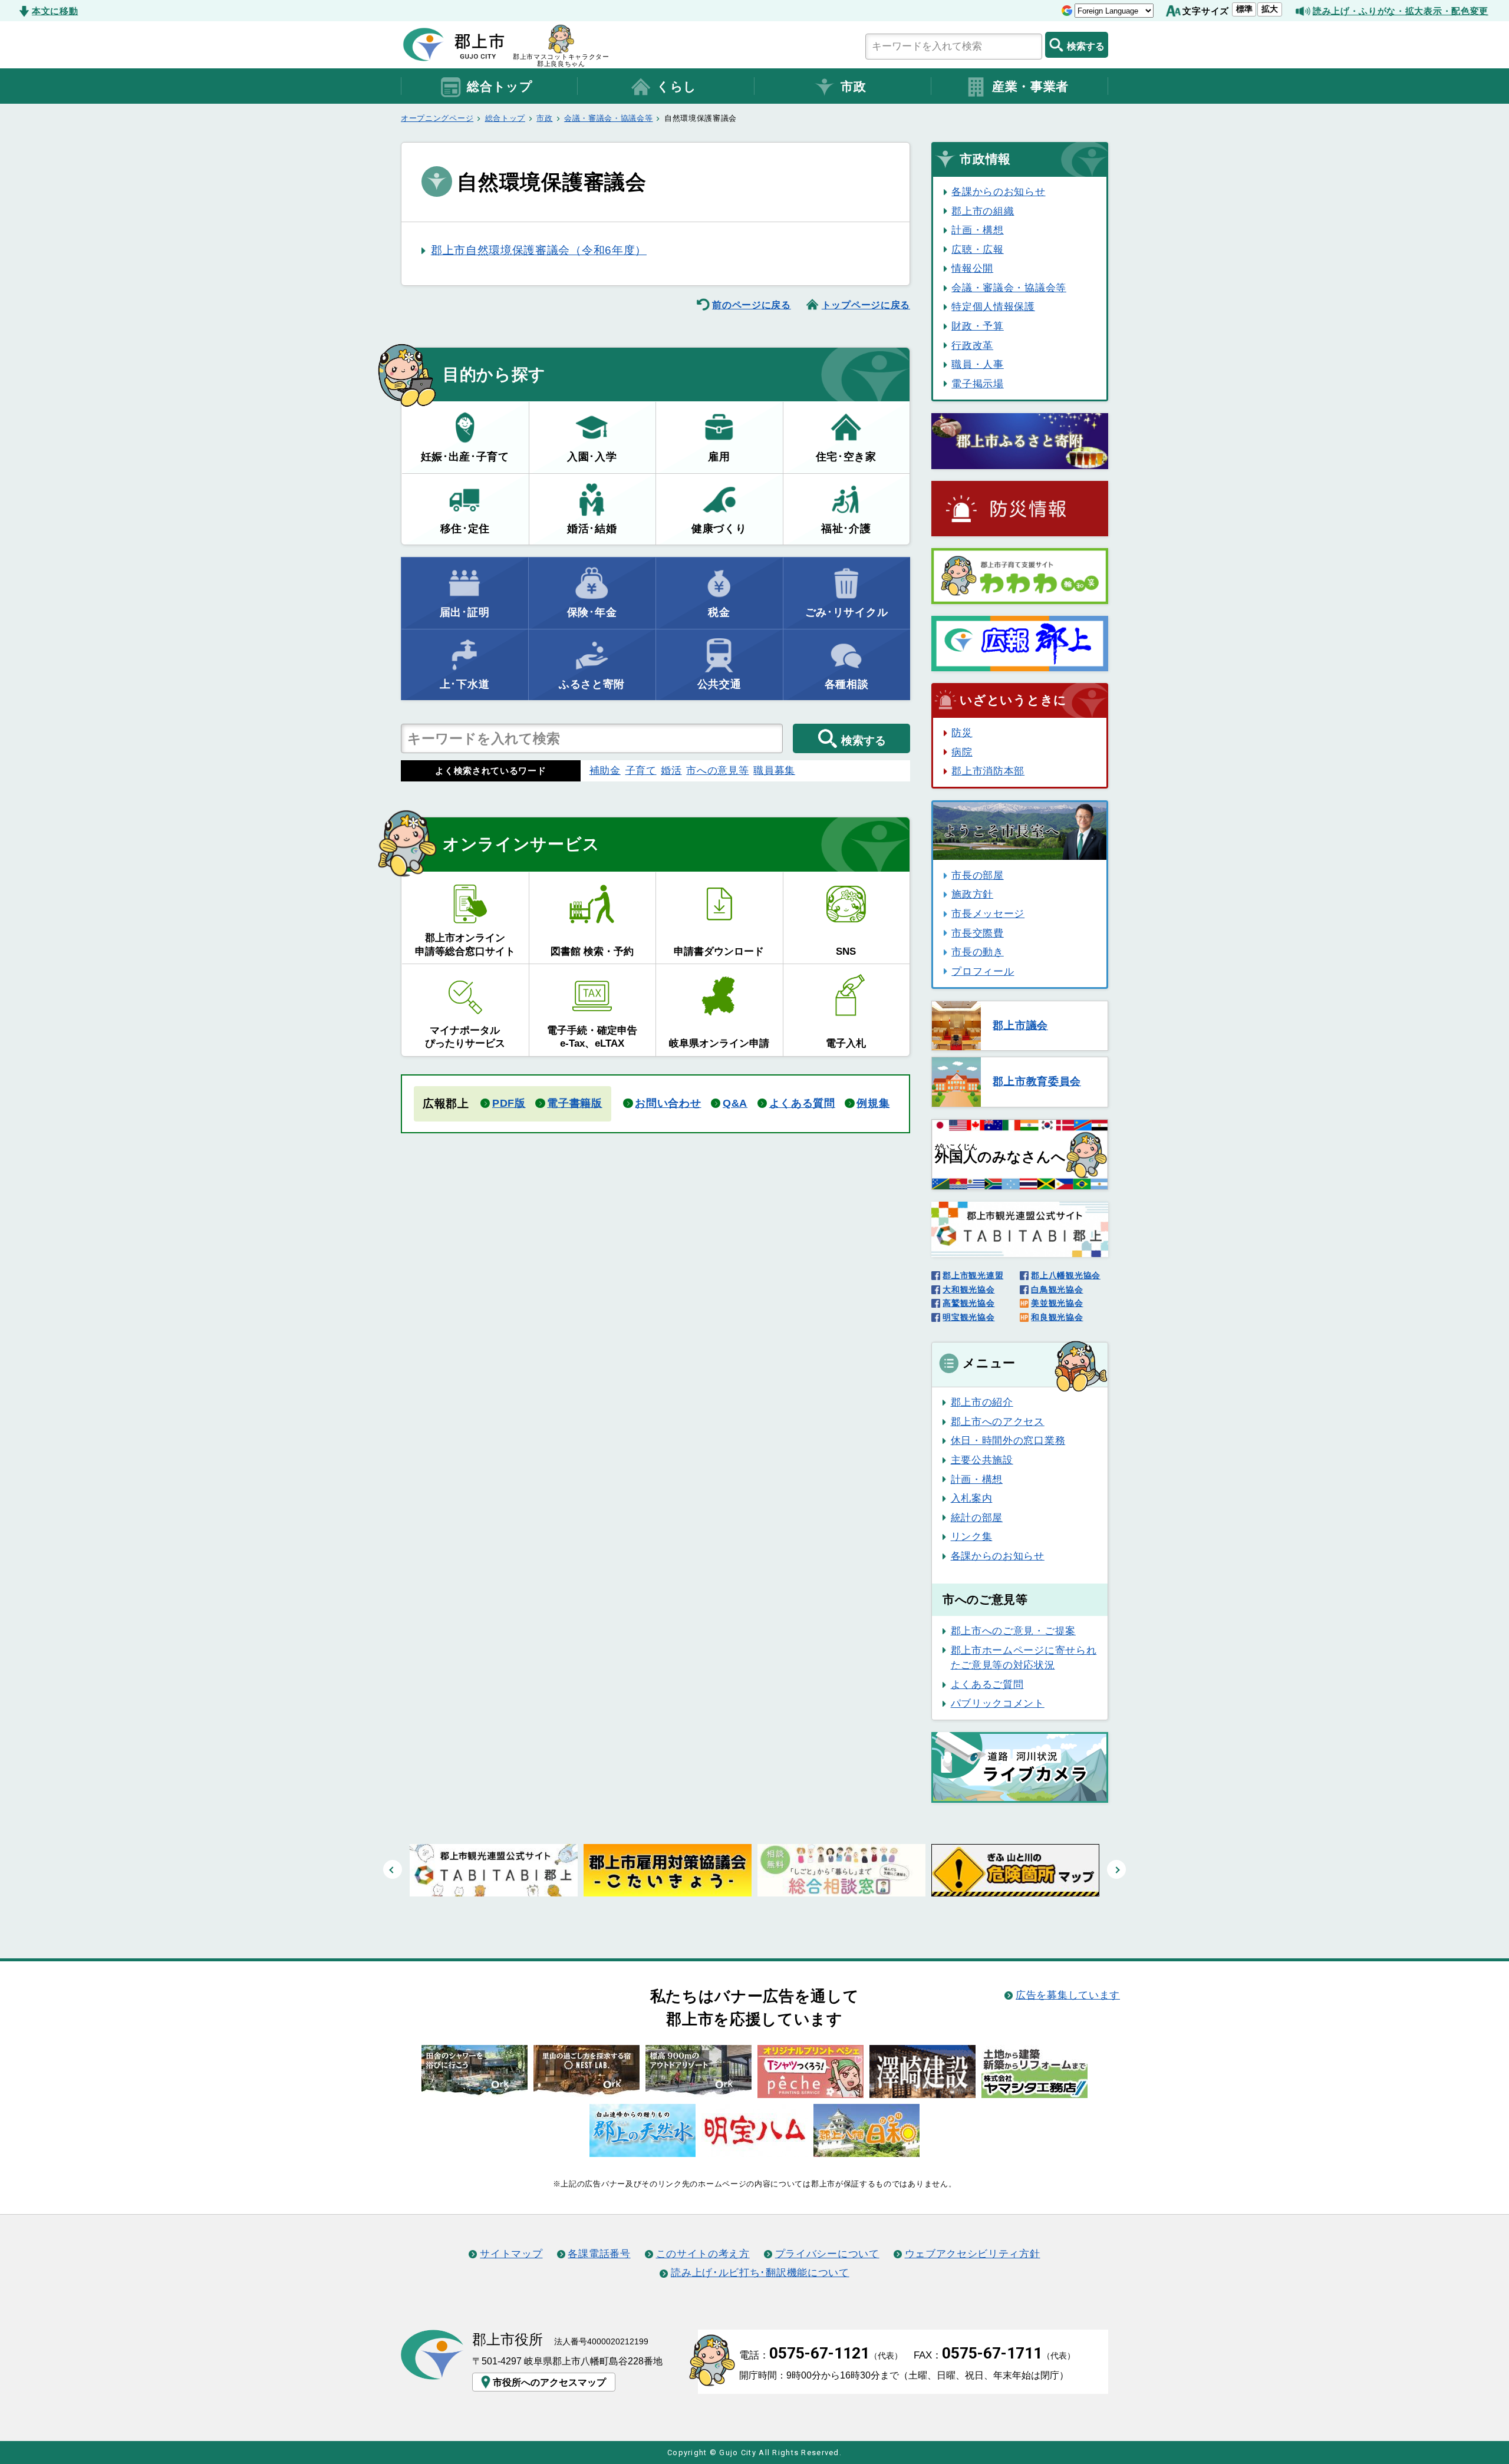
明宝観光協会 (968, 1317)
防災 (962, 733)
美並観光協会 (1057, 1303)
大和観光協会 (968, 1289)
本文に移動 (55, 11)
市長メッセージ (988, 913)
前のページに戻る (752, 305)
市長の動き (977, 952)
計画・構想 (977, 230)
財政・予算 (977, 326)
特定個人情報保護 (993, 306)
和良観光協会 (1057, 1317)
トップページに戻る (866, 305)
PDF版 (509, 1103)
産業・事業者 (1030, 87)
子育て (641, 770)
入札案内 (972, 1498)
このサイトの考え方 (703, 2254)
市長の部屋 (977, 875)
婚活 (671, 770)
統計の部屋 (977, 1518)
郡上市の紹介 (982, 1402)
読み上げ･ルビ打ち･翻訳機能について (760, 2272)
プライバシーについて (827, 2254)
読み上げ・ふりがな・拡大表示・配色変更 (1401, 11)
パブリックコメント (998, 1703)
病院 (962, 752)
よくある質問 (802, 1103)
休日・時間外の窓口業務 (1008, 1440)
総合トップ (500, 87)
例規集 (873, 1103)
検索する (1086, 46)
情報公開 (972, 268)
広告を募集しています (1068, 1995)
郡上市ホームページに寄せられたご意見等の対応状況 (1024, 1658)
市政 (853, 87)
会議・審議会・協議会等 (609, 118)
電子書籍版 (574, 1103)
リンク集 (972, 1536)
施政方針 (972, 894)
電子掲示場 (977, 384)
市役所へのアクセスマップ (549, 2382)
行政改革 (972, 345)
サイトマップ (511, 2254)
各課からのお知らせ (998, 192)
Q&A (735, 1103)
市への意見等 (717, 770)
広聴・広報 (977, 249)
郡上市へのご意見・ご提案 (1013, 1631)
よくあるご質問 (987, 1684)
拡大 (1270, 9)
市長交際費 (977, 933)
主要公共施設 (982, 1460)
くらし (677, 87)
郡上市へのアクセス (998, 1421)
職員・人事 (977, 364)
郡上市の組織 (983, 211)
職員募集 (774, 770)
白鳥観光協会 (1057, 1289)
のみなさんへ (1000, 1154)
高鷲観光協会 (968, 1303)
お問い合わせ (668, 1103)
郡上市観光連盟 (973, 1275)
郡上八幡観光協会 (1066, 1275)
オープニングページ (437, 118)
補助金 (605, 770)
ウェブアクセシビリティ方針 (973, 2254)
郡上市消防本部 (988, 771)
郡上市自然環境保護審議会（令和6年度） (539, 250)
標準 (1244, 9)
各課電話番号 (599, 2254)
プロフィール (983, 971)
